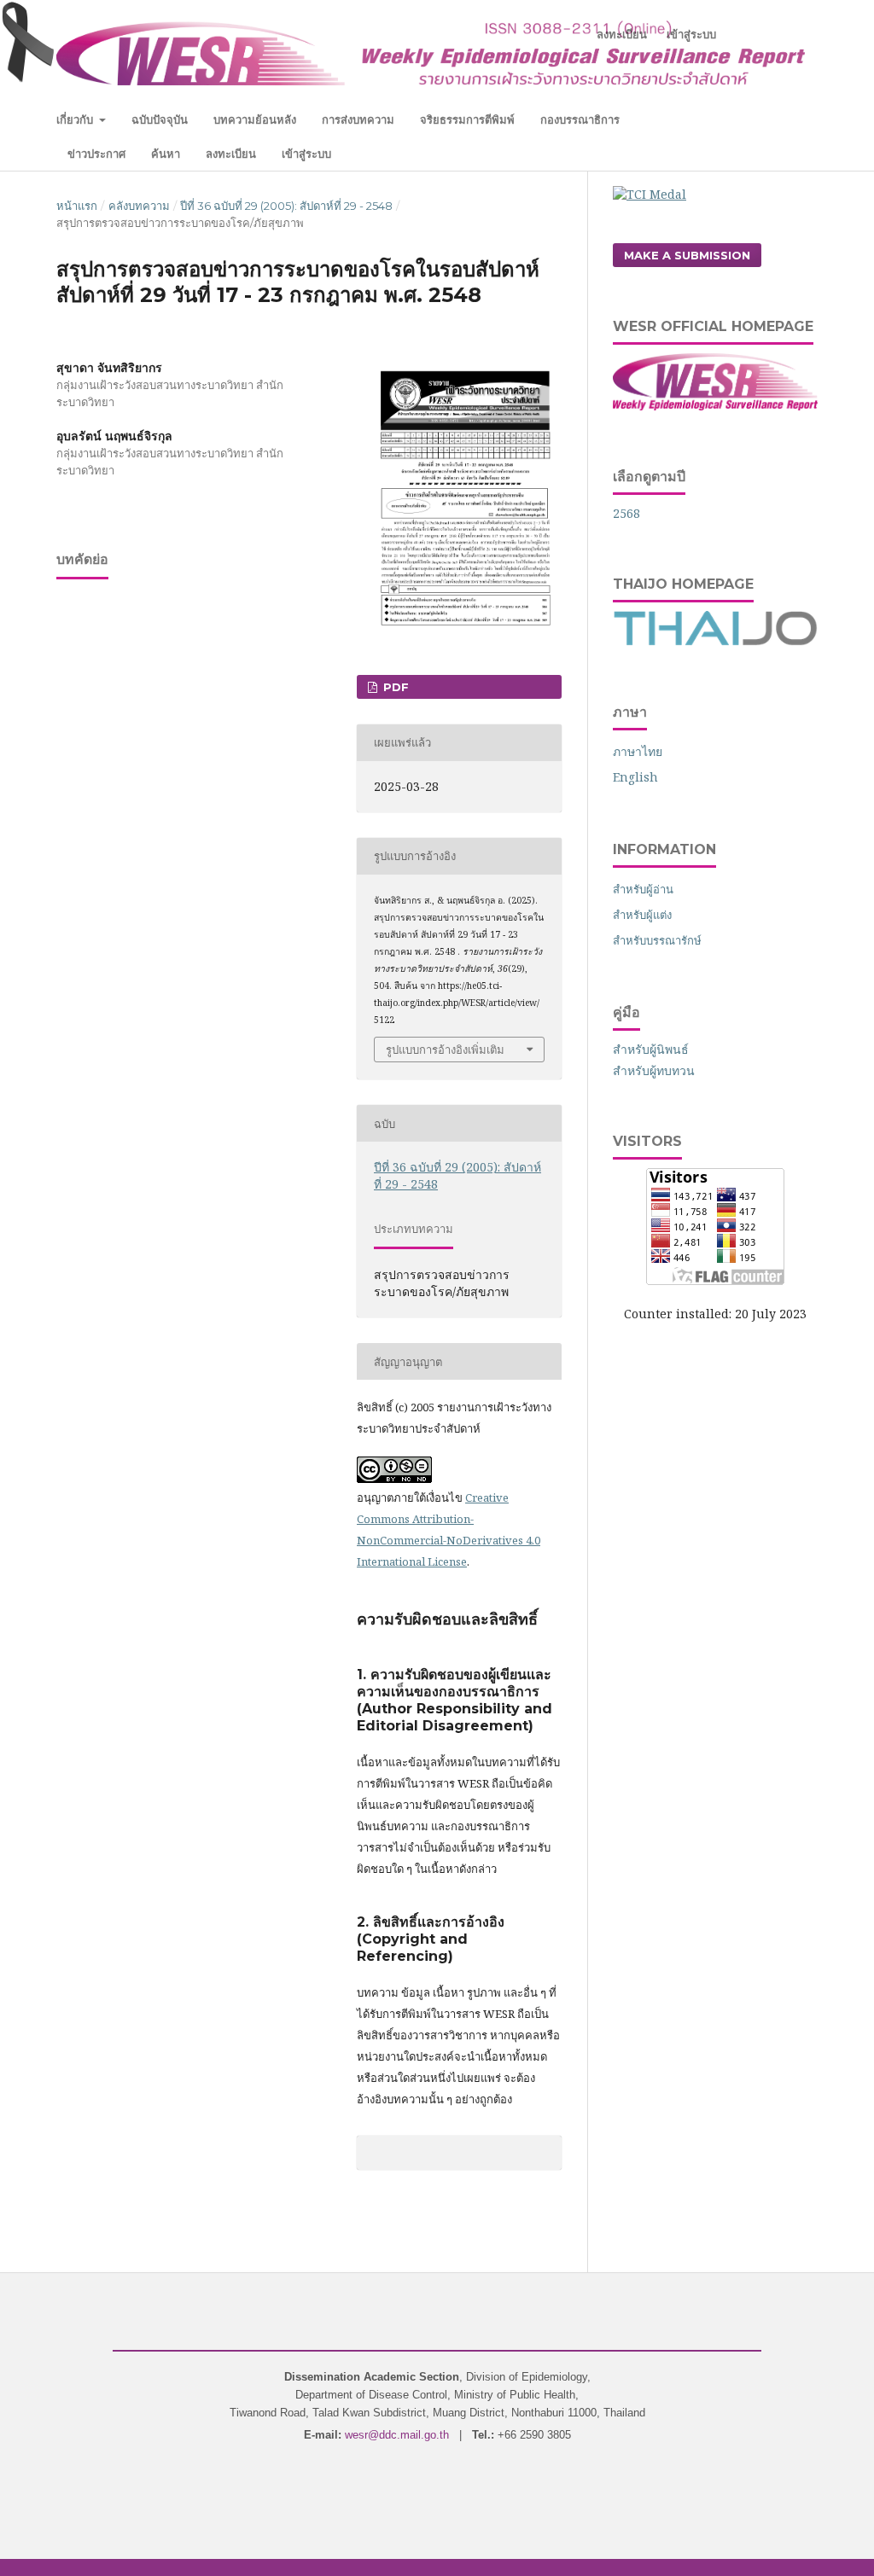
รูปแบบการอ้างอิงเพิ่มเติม (445, 1050)
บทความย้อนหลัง (255, 119)
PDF (394, 687)
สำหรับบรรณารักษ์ (657, 940)
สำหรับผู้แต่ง (642, 915)
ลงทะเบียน (231, 154)
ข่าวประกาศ (96, 154)
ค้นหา (166, 154)
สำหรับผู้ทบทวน (654, 1070)
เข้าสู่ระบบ (306, 154)
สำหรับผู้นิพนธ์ (651, 1049)
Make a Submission (687, 255)
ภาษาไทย (638, 751)
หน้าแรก (77, 206)
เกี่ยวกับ (76, 119)
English (635, 777)
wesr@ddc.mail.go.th (397, 2435)
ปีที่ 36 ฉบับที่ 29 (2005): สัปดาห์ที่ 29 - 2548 (286, 206)
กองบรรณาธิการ (580, 119)
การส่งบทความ (358, 119)
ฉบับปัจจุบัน (160, 119)
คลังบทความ (139, 206)
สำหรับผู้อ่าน (643, 889)
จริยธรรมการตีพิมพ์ (467, 119)
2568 (626, 513)
